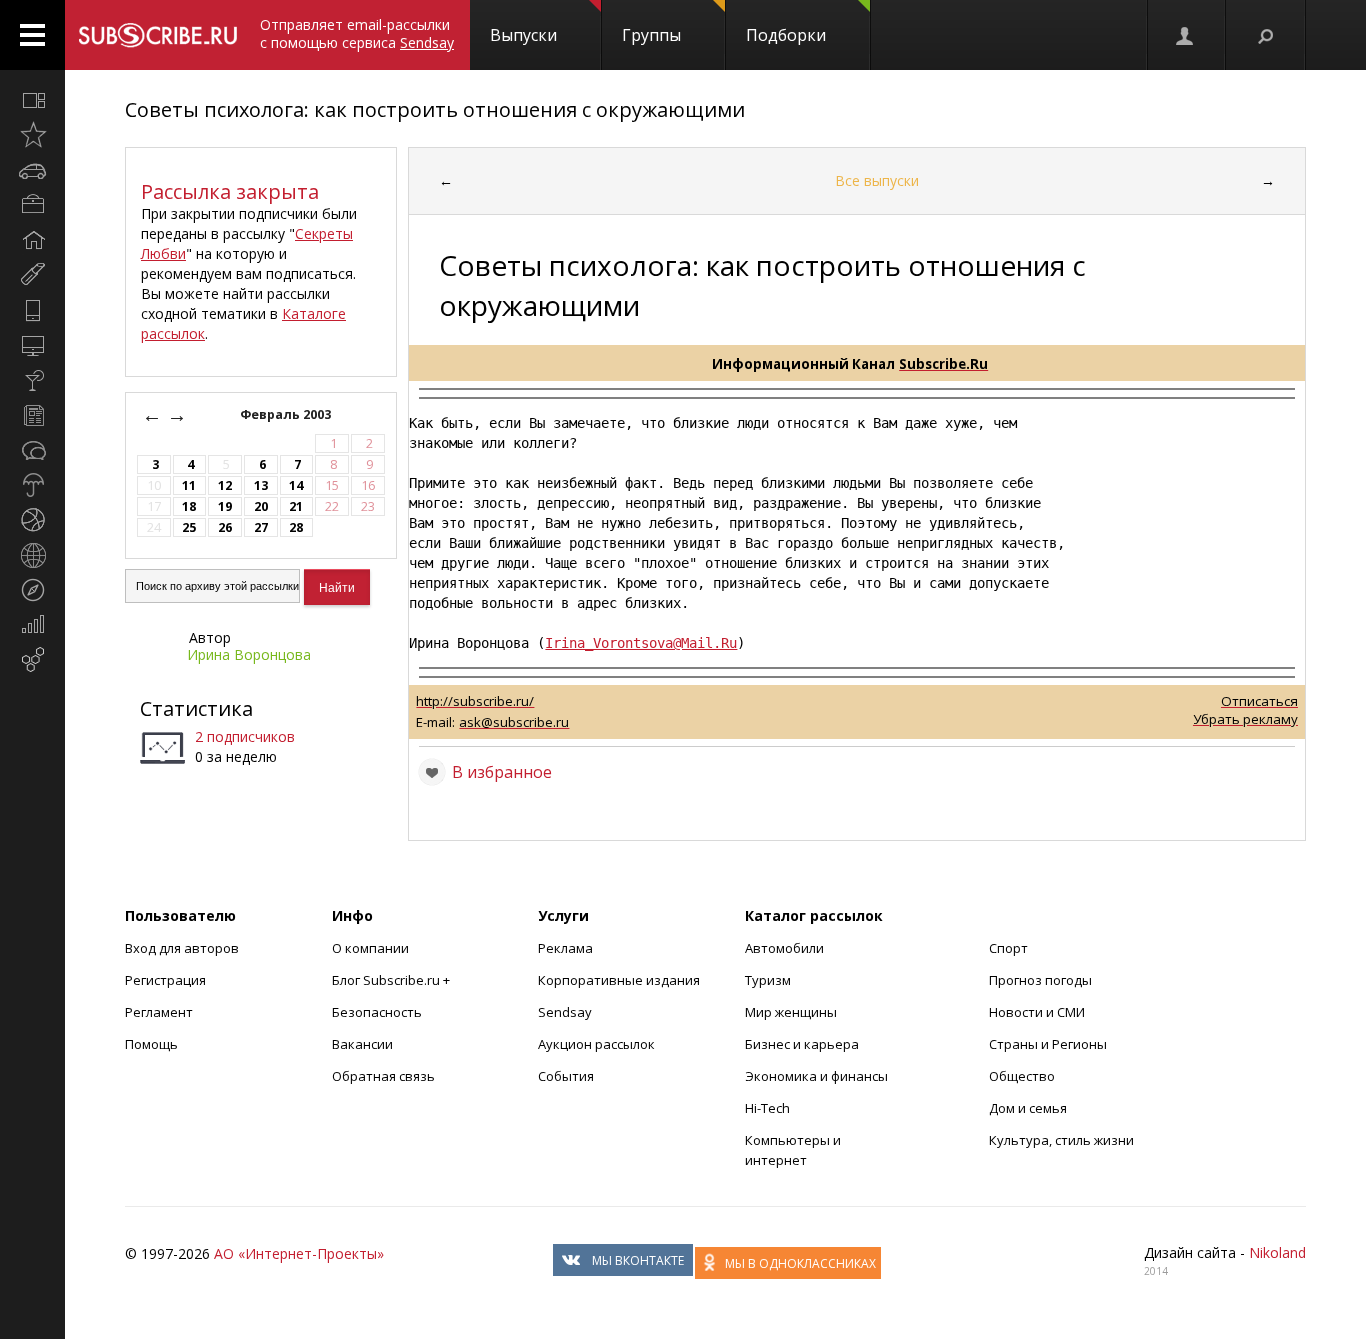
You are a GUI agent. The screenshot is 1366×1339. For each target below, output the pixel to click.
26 (225, 527)
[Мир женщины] (32, 275)
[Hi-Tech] (32, 310)
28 (296, 527)
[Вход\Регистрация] (1186, 35)
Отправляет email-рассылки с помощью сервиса (357, 33)
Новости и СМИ (1037, 1012)
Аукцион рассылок (596, 1044)
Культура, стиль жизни (1061, 1140)
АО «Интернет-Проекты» (299, 1253)
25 (189, 527)
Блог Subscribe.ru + (392, 980)
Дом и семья (1028, 1108)
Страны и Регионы (1048, 1044)
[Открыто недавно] (32, 135)
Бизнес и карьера (802, 1044)
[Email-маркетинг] (32, 660)
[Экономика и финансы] (32, 625)
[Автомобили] (32, 170)
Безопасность (377, 1012)
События (566, 1076)
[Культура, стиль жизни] (32, 380)
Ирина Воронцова (249, 654)
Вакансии (362, 1044)
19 (225, 506)
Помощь (151, 1044)
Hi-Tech (767, 1108)
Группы (651, 35)
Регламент (159, 1012)
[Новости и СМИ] (32, 415)
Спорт (1008, 948)
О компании (370, 948)
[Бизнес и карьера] (32, 205)
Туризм (768, 980)
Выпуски (523, 35)
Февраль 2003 (287, 414)
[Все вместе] (32, 100)
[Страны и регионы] (32, 555)
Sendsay (565, 1012)
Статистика (196, 708)
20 (261, 506)
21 (296, 506)
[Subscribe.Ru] (157, 35)
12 (225, 485)
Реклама (565, 948)
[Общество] (32, 450)
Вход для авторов (182, 948)
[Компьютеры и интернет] (32, 345)
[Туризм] (32, 590)
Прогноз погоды (1040, 980)
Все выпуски (877, 180)
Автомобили (784, 948)
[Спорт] (32, 520)
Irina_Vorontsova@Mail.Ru (641, 643)
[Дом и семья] (32, 240)
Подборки (786, 35)
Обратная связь (383, 1076)
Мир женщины (791, 1012)
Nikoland (1277, 1252)
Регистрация (165, 980)
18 (189, 506)
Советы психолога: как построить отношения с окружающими (435, 109)
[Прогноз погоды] (32, 485)
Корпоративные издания (619, 980)
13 (261, 485)
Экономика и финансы (816, 1076)
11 (189, 485)
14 (296, 485)
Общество (1022, 1076)
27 (261, 527)
